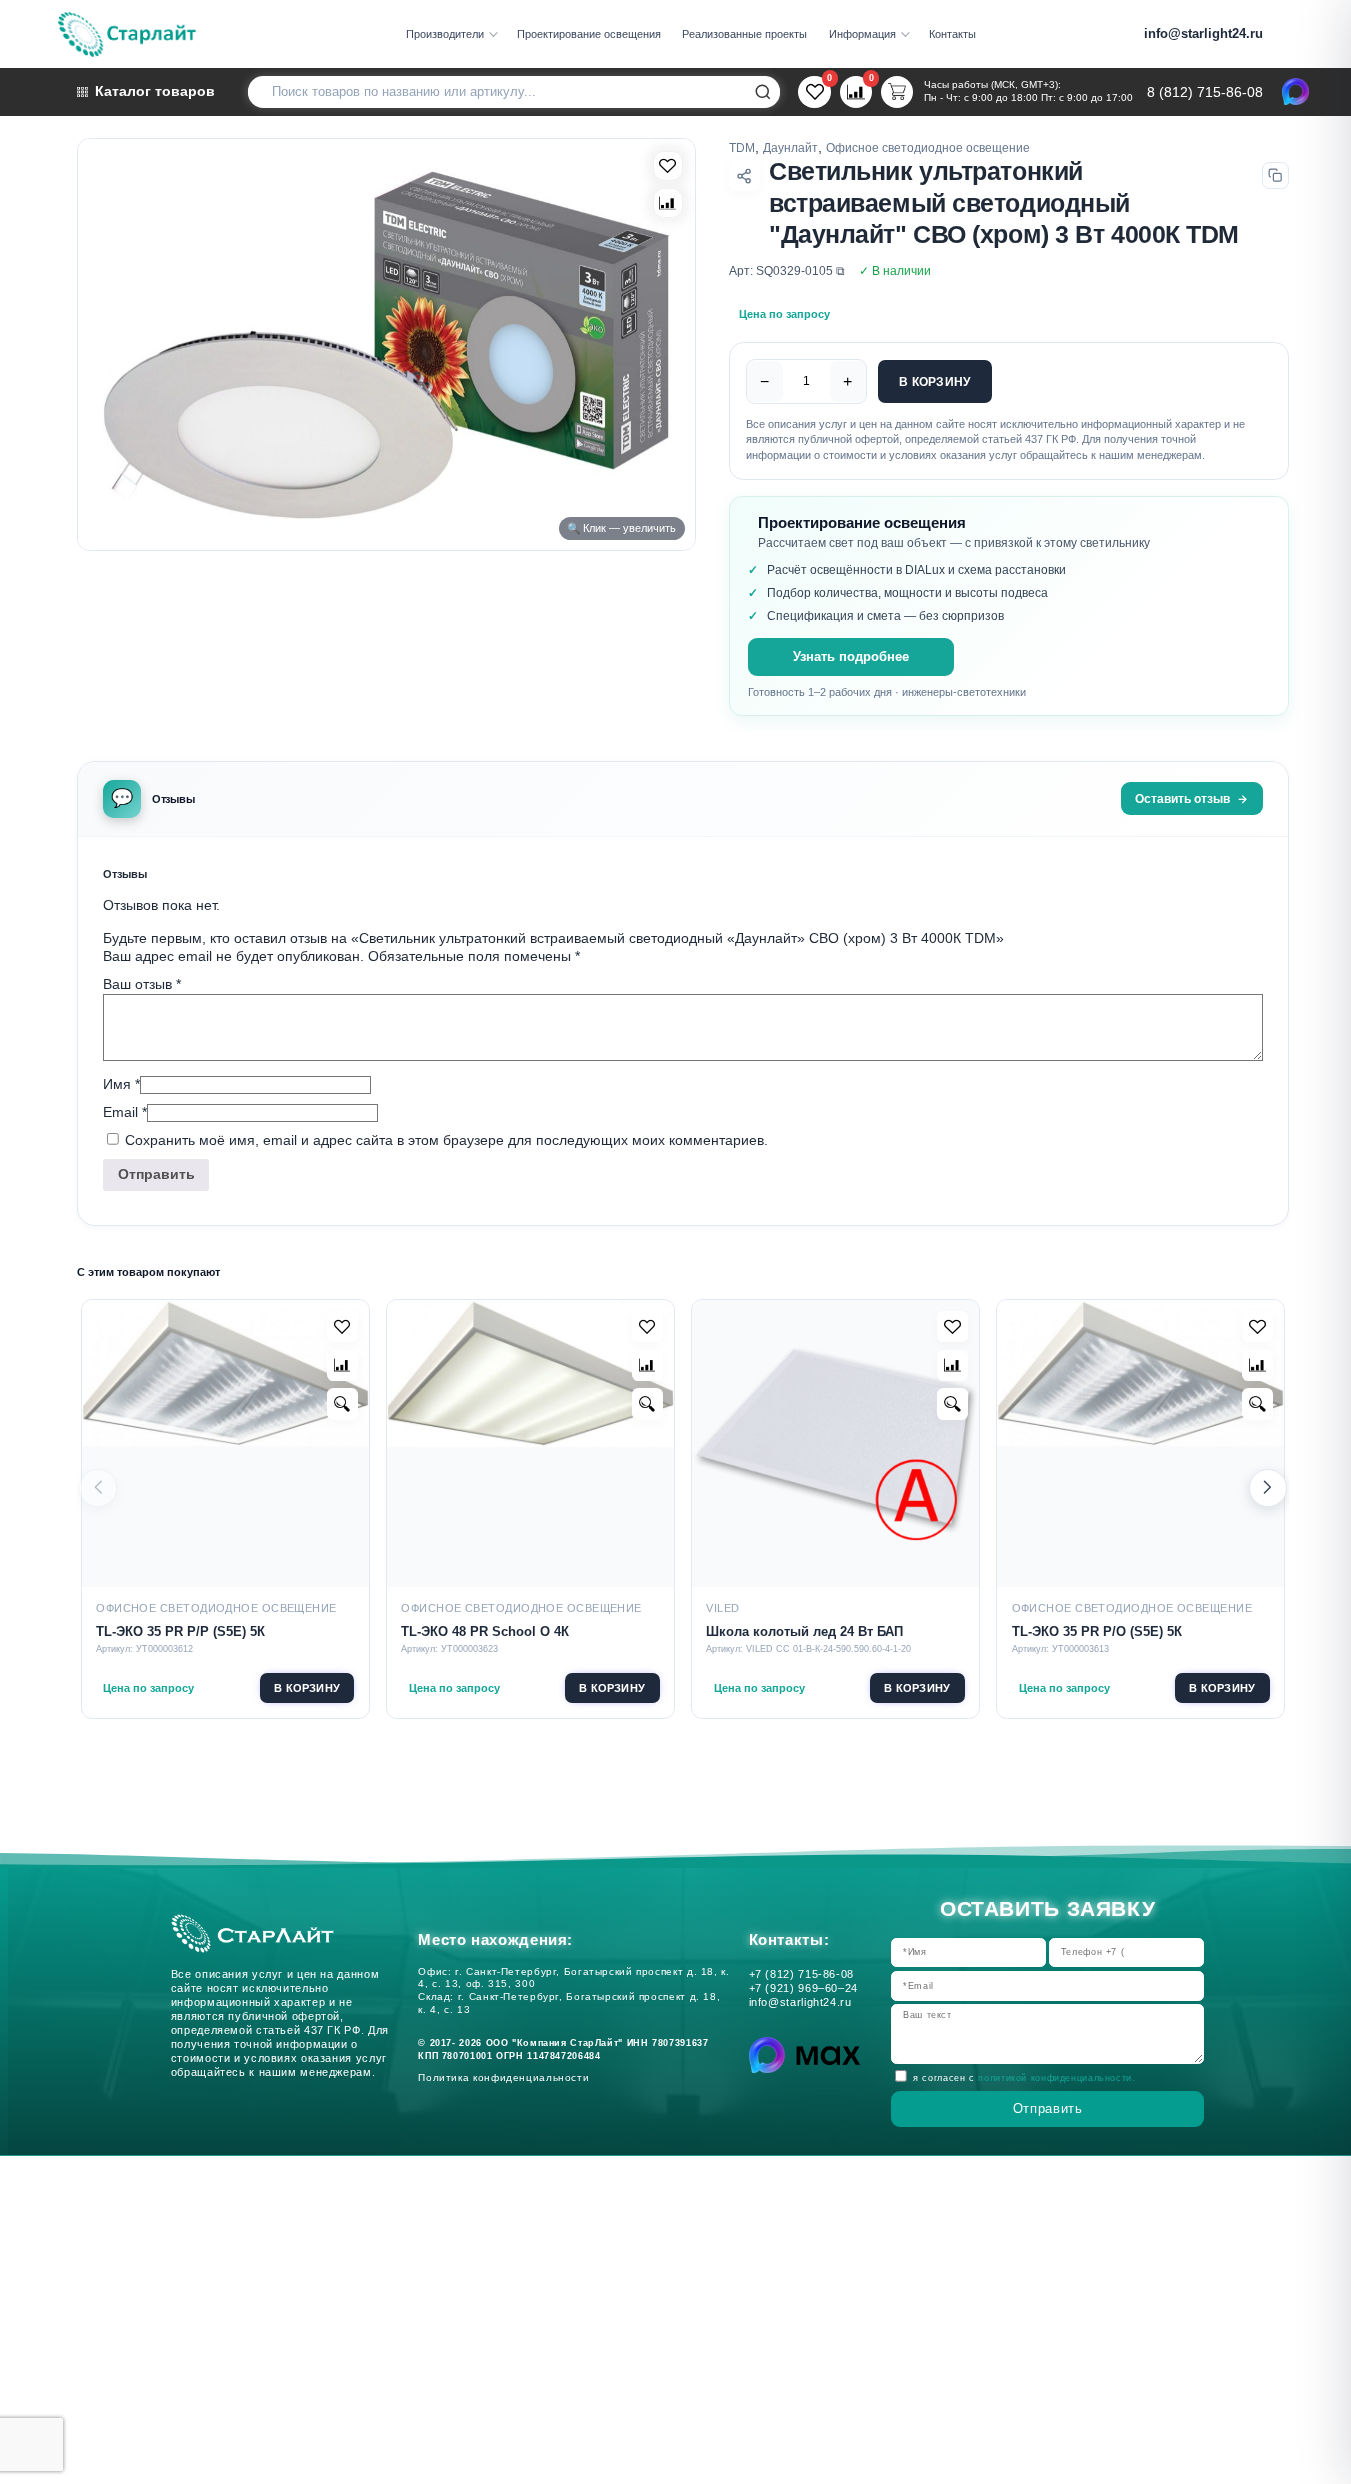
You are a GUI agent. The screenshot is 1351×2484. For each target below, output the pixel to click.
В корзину (934, 381)
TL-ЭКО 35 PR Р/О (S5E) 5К (1097, 1631)
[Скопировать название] (1275, 175)
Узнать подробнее (851, 657)
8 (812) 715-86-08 (1205, 93)
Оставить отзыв (1182, 798)
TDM (742, 147)
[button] (1268, 1488)
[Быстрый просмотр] (342, 1403)
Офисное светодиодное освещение (928, 147)
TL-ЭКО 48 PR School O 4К (485, 1631)
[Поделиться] (744, 175)
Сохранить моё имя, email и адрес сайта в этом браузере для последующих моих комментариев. (446, 1140)
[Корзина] (897, 92)
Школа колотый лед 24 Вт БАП (804, 1631)
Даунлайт (790, 147)
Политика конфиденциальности (507, 2077)
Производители (445, 34)
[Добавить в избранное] (342, 1326)
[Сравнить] (668, 203)
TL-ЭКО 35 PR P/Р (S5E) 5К (180, 1631)
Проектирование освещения (589, 34)
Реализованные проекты (744, 34)
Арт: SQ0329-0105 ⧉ (787, 270)
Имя (121, 1084)
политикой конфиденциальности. (1056, 2079)
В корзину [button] (307, 1688)
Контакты (952, 34)
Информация (862, 34)
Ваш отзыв (142, 984)
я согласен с (1024, 2079)
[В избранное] (668, 166)
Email (125, 1112)
